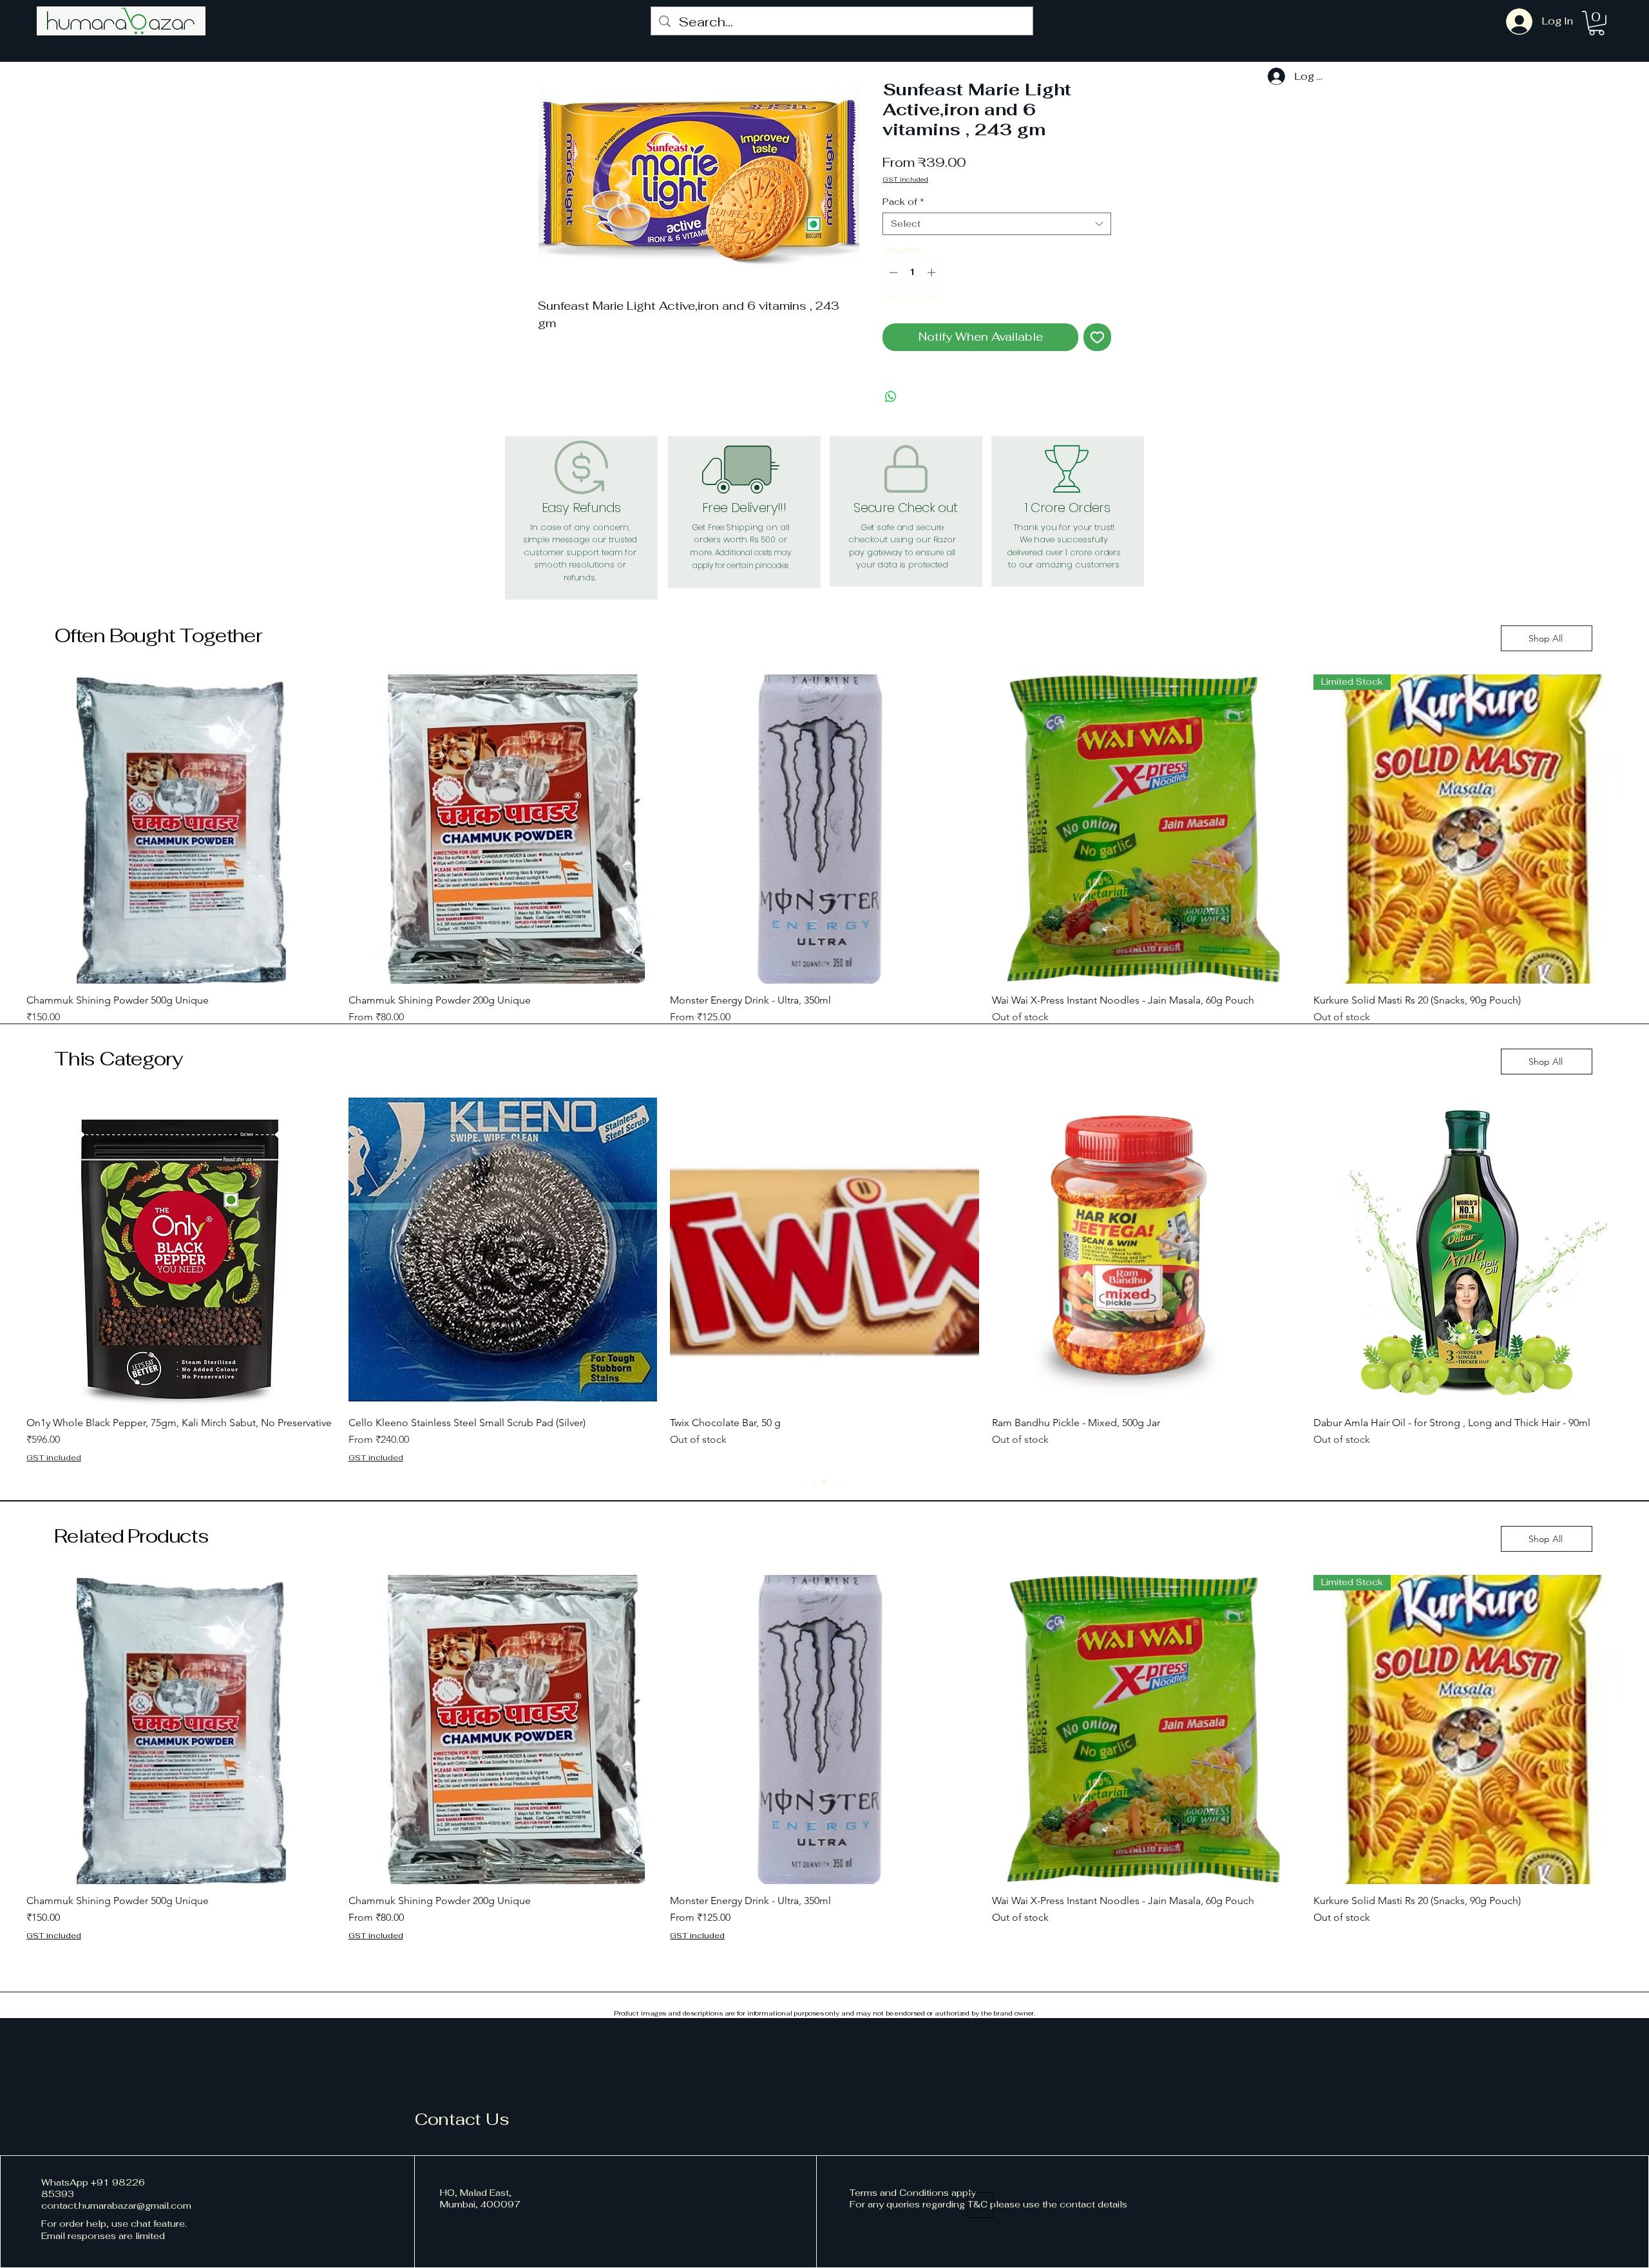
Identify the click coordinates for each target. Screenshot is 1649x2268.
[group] (824, 857)
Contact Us (462, 2119)
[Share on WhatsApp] (891, 397)
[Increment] (933, 272)
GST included (905, 180)
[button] (1597, 23)
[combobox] (997, 224)
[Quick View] (181, 829)
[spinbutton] (912, 272)
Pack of (903, 202)
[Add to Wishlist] (1097, 337)
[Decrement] (892, 272)
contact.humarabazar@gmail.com (116, 2206)
